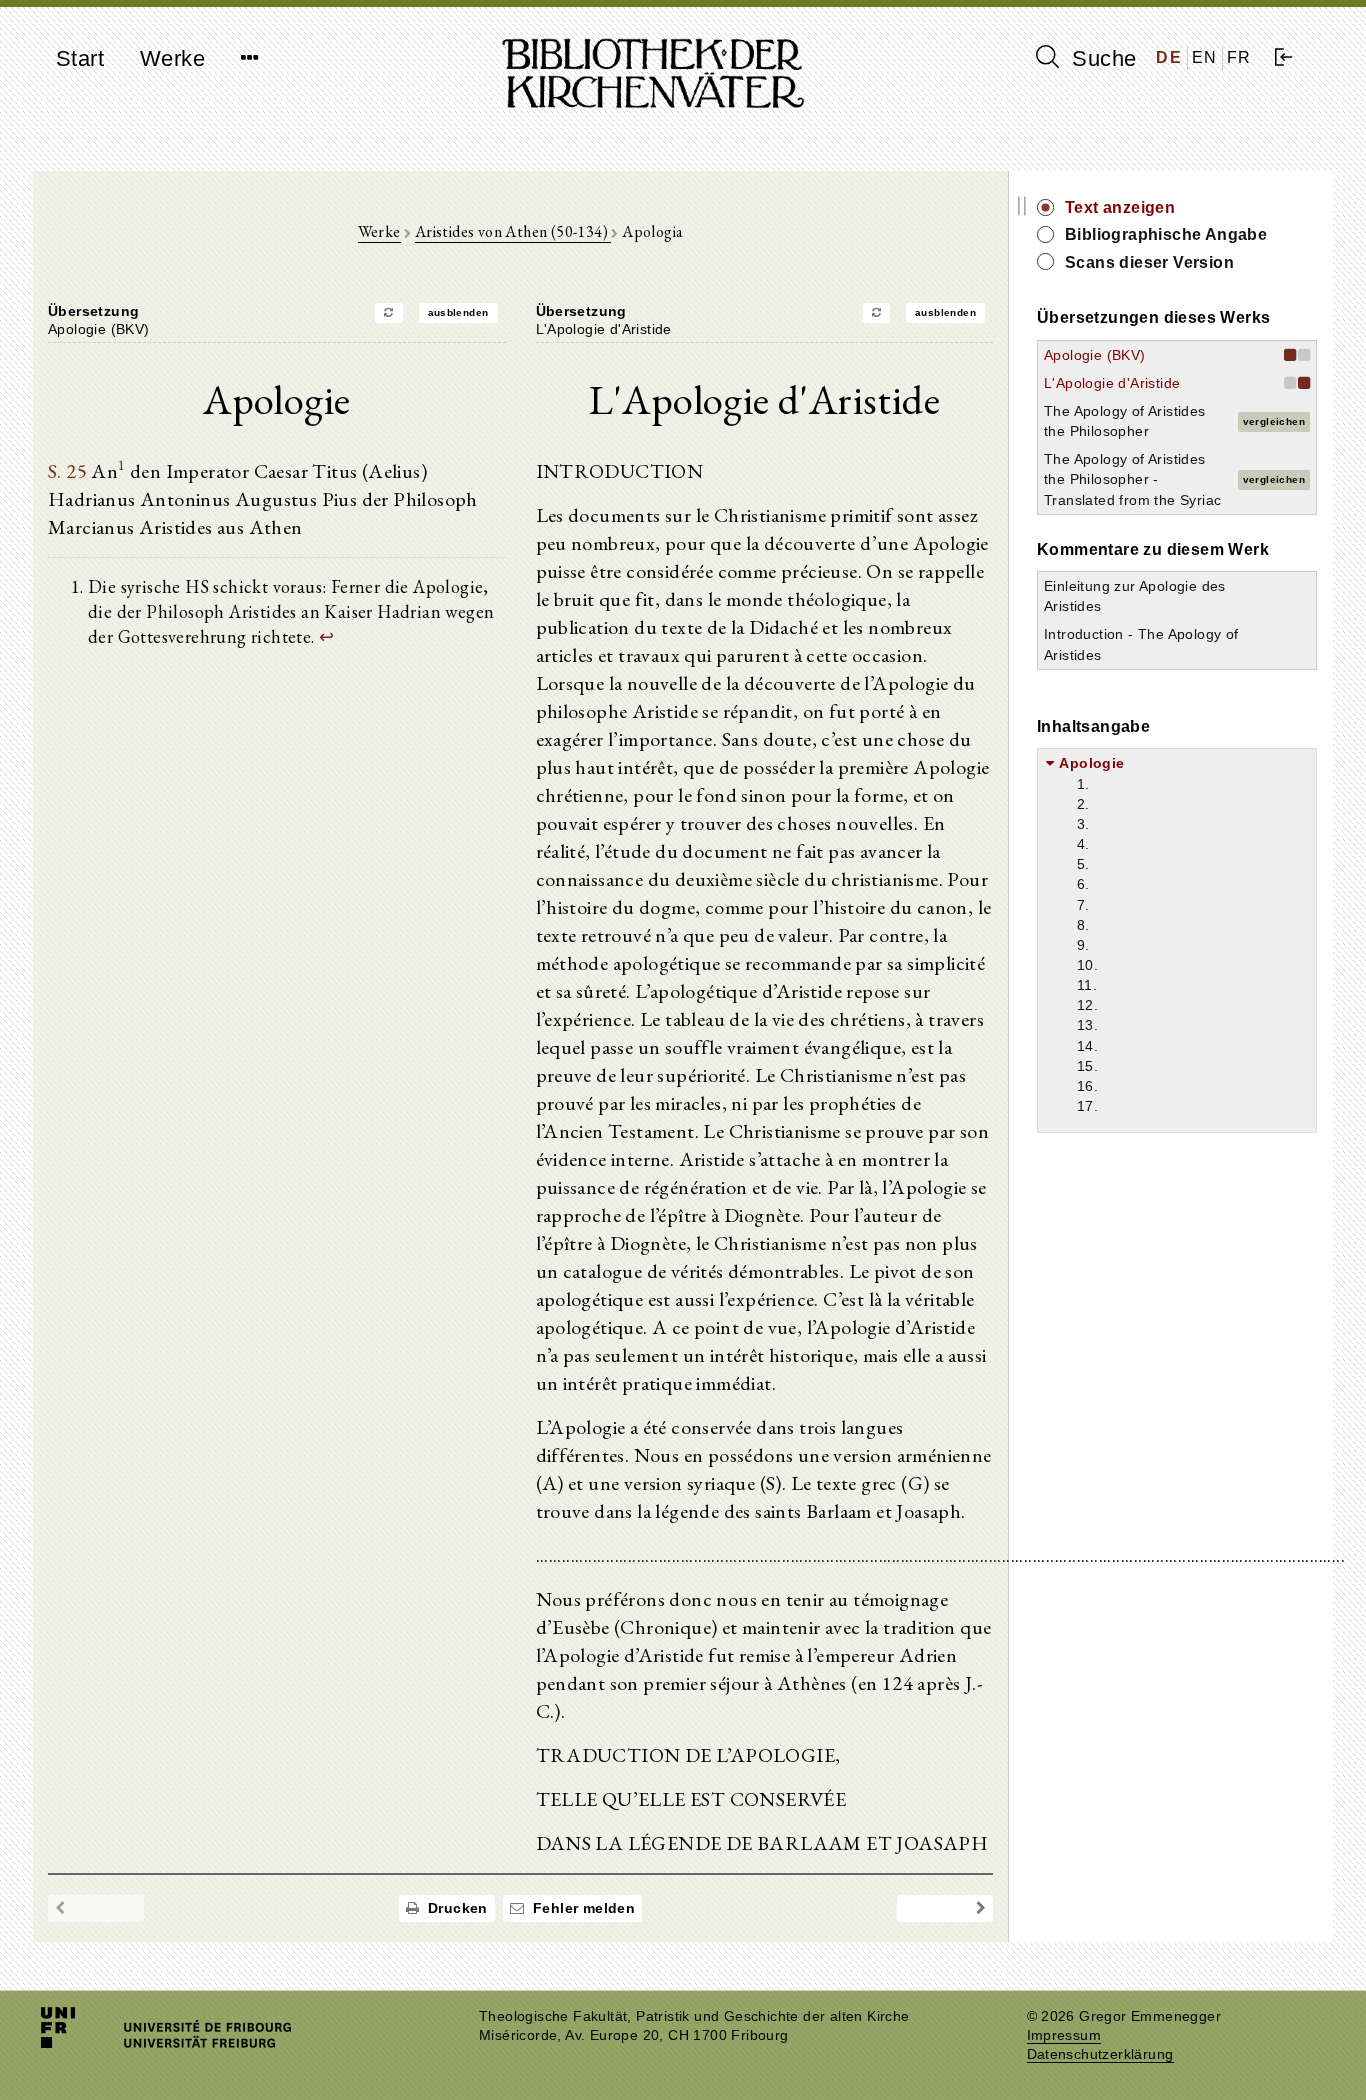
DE (1169, 57)
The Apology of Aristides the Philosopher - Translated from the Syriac (1132, 479)
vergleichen (1274, 421)
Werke (172, 58)
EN (1205, 57)
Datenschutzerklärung (1100, 2054)
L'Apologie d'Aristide (1112, 383)
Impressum (1064, 2035)
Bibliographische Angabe (1166, 234)
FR (1239, 57)
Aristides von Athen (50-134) (513, 231)
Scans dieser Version (1149, 262)
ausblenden (458, 312)
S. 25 (67, 471)
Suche (1101, 58)
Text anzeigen (1120, 207)
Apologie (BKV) (1095, 355)
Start (80, 58)
